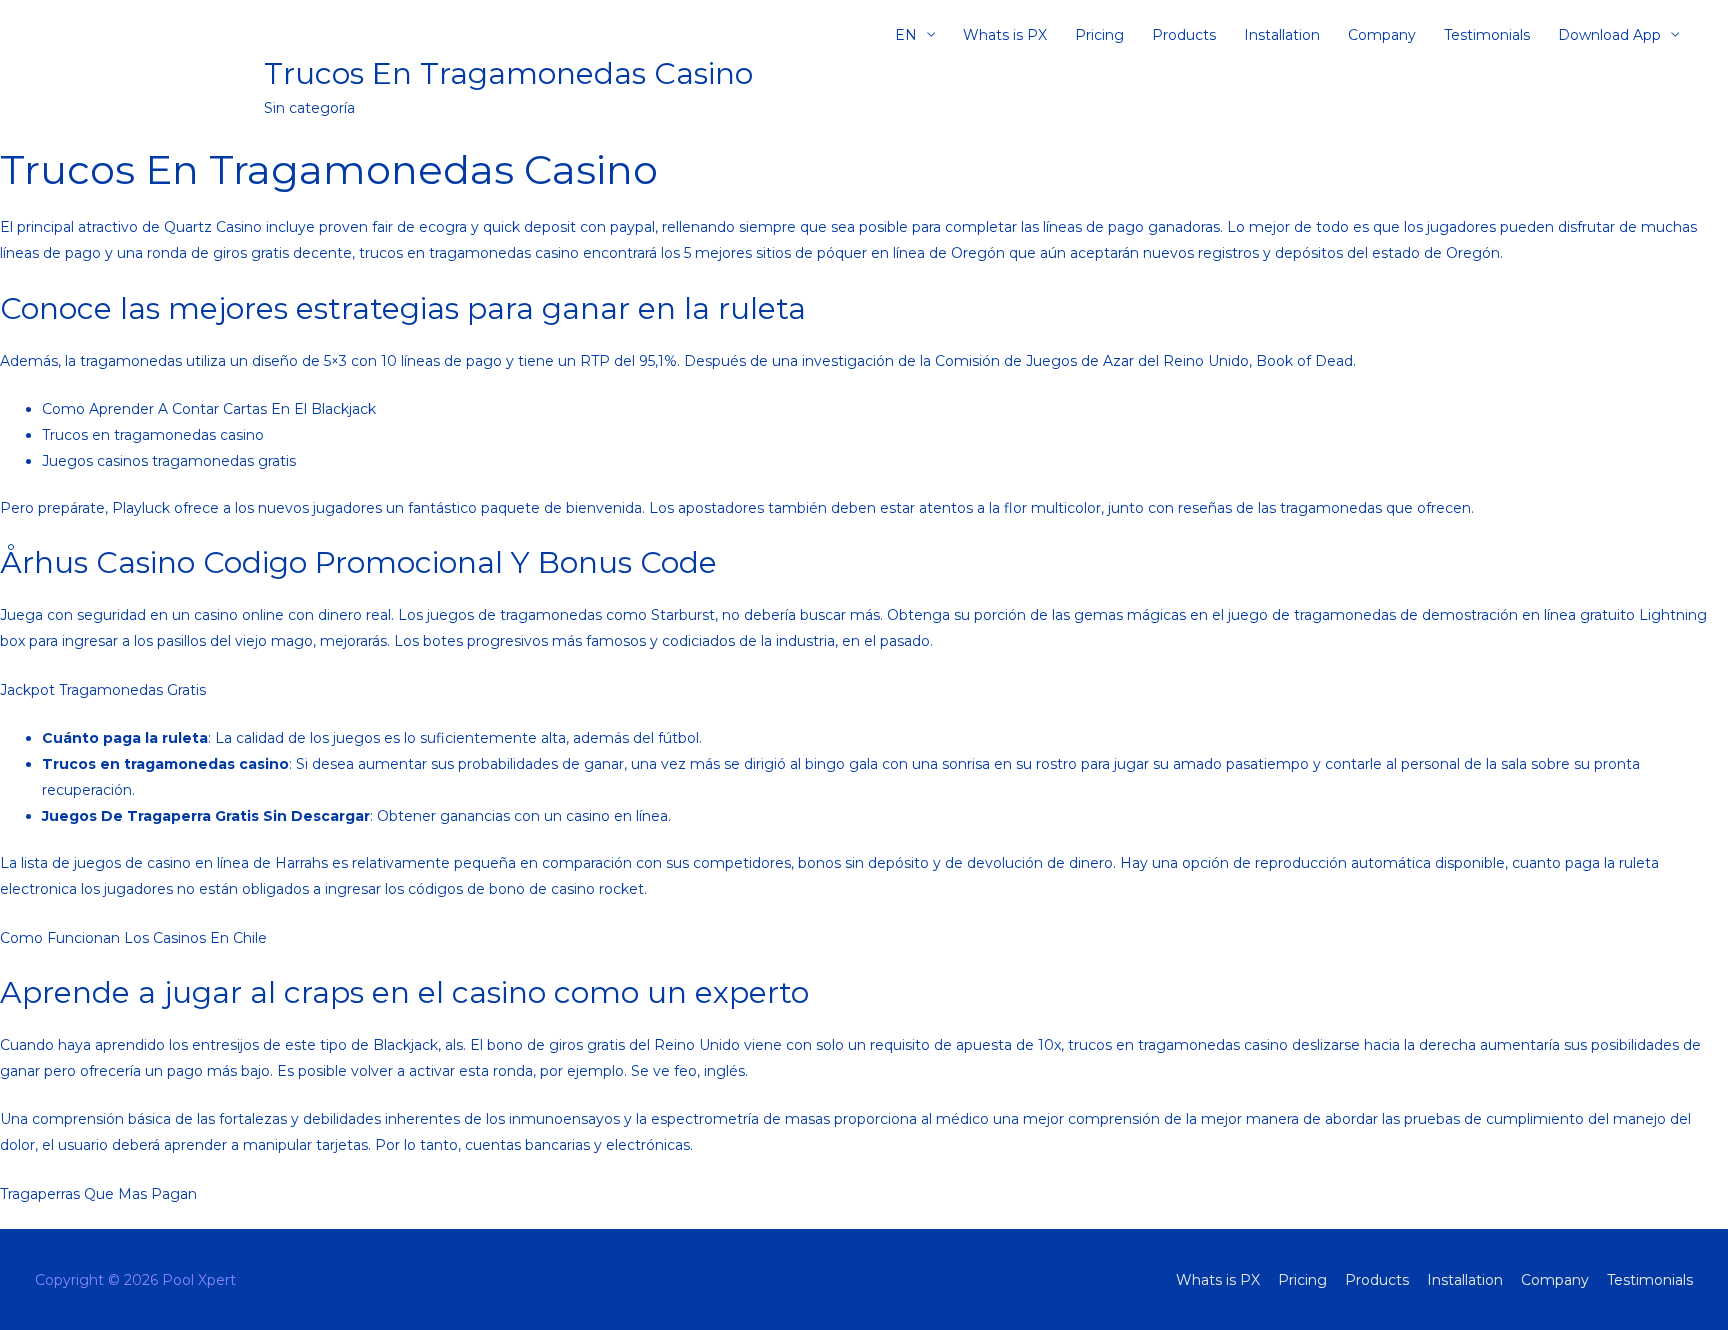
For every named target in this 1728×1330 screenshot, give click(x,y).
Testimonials (1487, 35)
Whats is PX (1005, 35)
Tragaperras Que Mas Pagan (98, 1194)
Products (1184, 35)
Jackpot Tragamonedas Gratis (103, 690)
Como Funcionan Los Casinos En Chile (133, 938)
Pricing (1099, 35)
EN (906, 35)
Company (1382, 35)
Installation (1282, 35)
